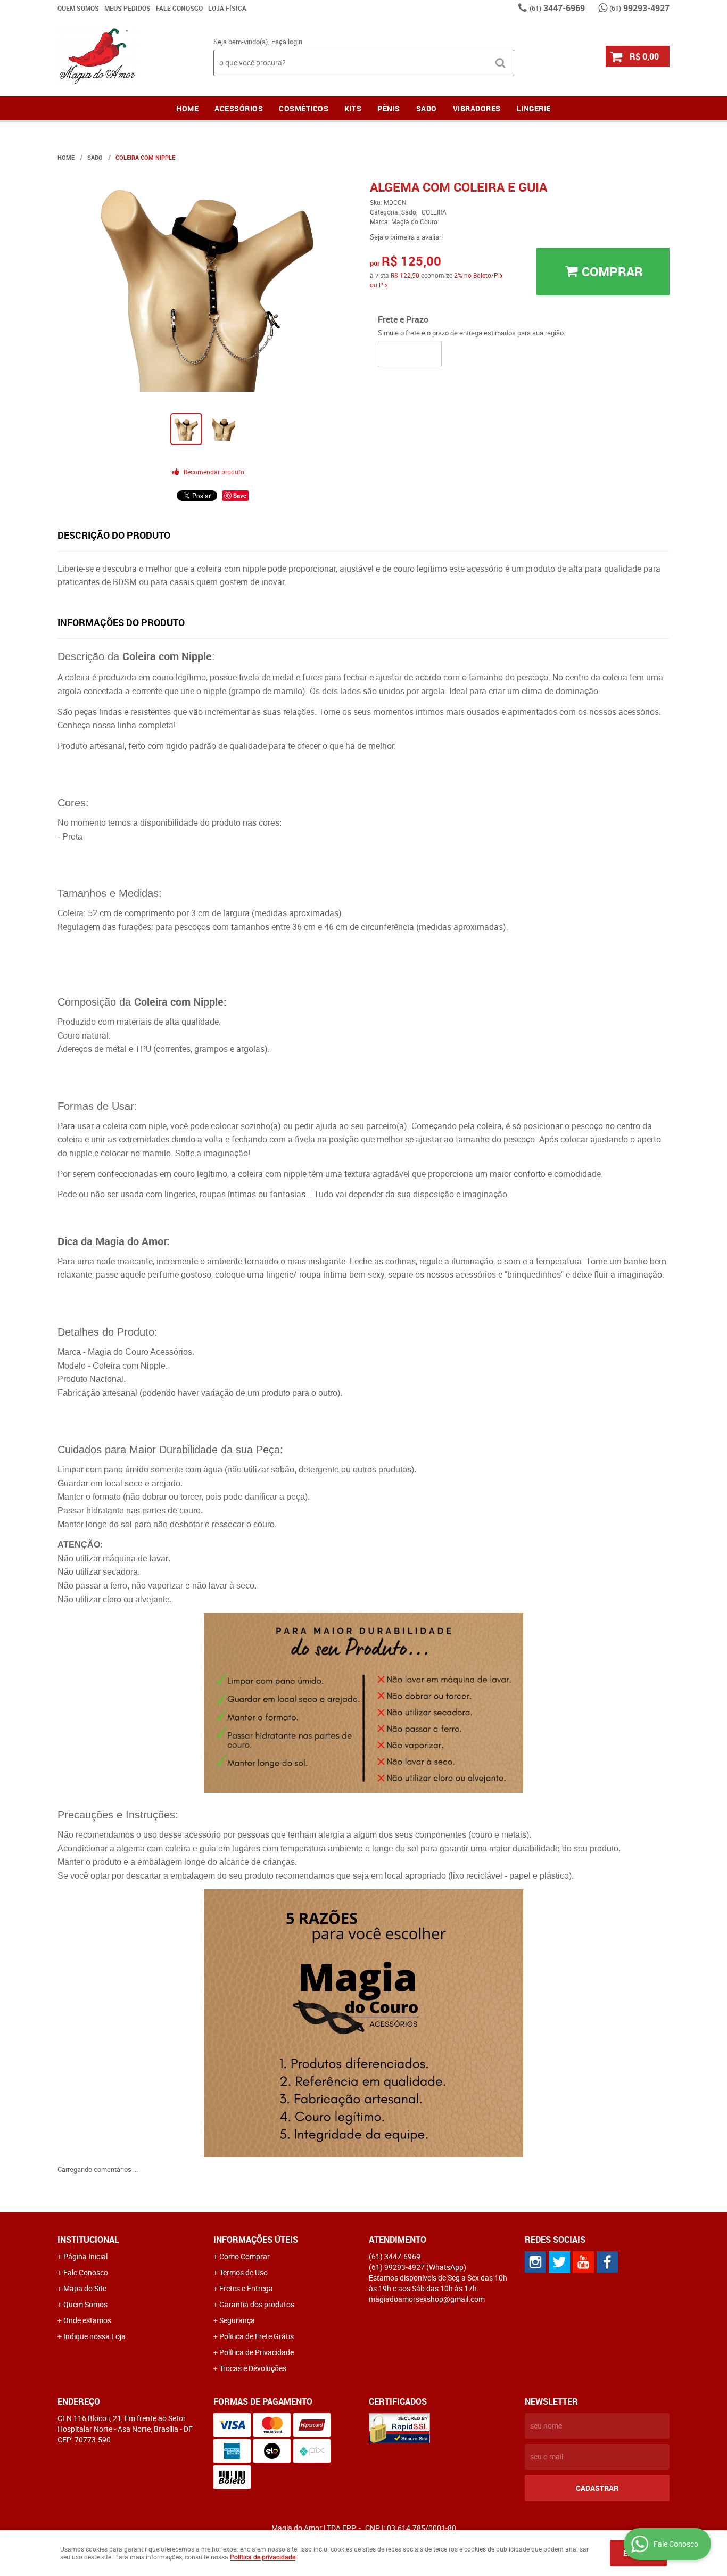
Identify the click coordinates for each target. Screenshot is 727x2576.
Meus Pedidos (127, 8)
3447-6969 (557, 8)
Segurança (237, 2320)
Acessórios (239, 108)
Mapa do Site (85, 2288)
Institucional (88, 2240)
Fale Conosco (179, 8)
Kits (353, 108)
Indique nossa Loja (94, 2336)
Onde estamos (87, 2320)
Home (187, 108)
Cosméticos (304, 108)
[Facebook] (607, 2262)
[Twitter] (559, 2262)
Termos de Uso (243, 2272)
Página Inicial (85, 2256)
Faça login (287, 42)
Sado (427, 108)
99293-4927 (639, 8)
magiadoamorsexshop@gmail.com (427, 2299)
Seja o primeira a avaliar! (406, 237)
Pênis (389, 108)
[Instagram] (535, 2262)
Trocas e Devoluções (253, 2368)
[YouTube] (583, 2262)
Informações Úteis (256, 2240)
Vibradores (477, 108)
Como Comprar (245, 2256)
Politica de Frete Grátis (257, 2336)
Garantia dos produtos (257, 2304)
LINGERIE (534, 108)
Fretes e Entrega (246, 2288)
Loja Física (227, 8)
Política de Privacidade (257, 2352)
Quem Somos (78, 8)
